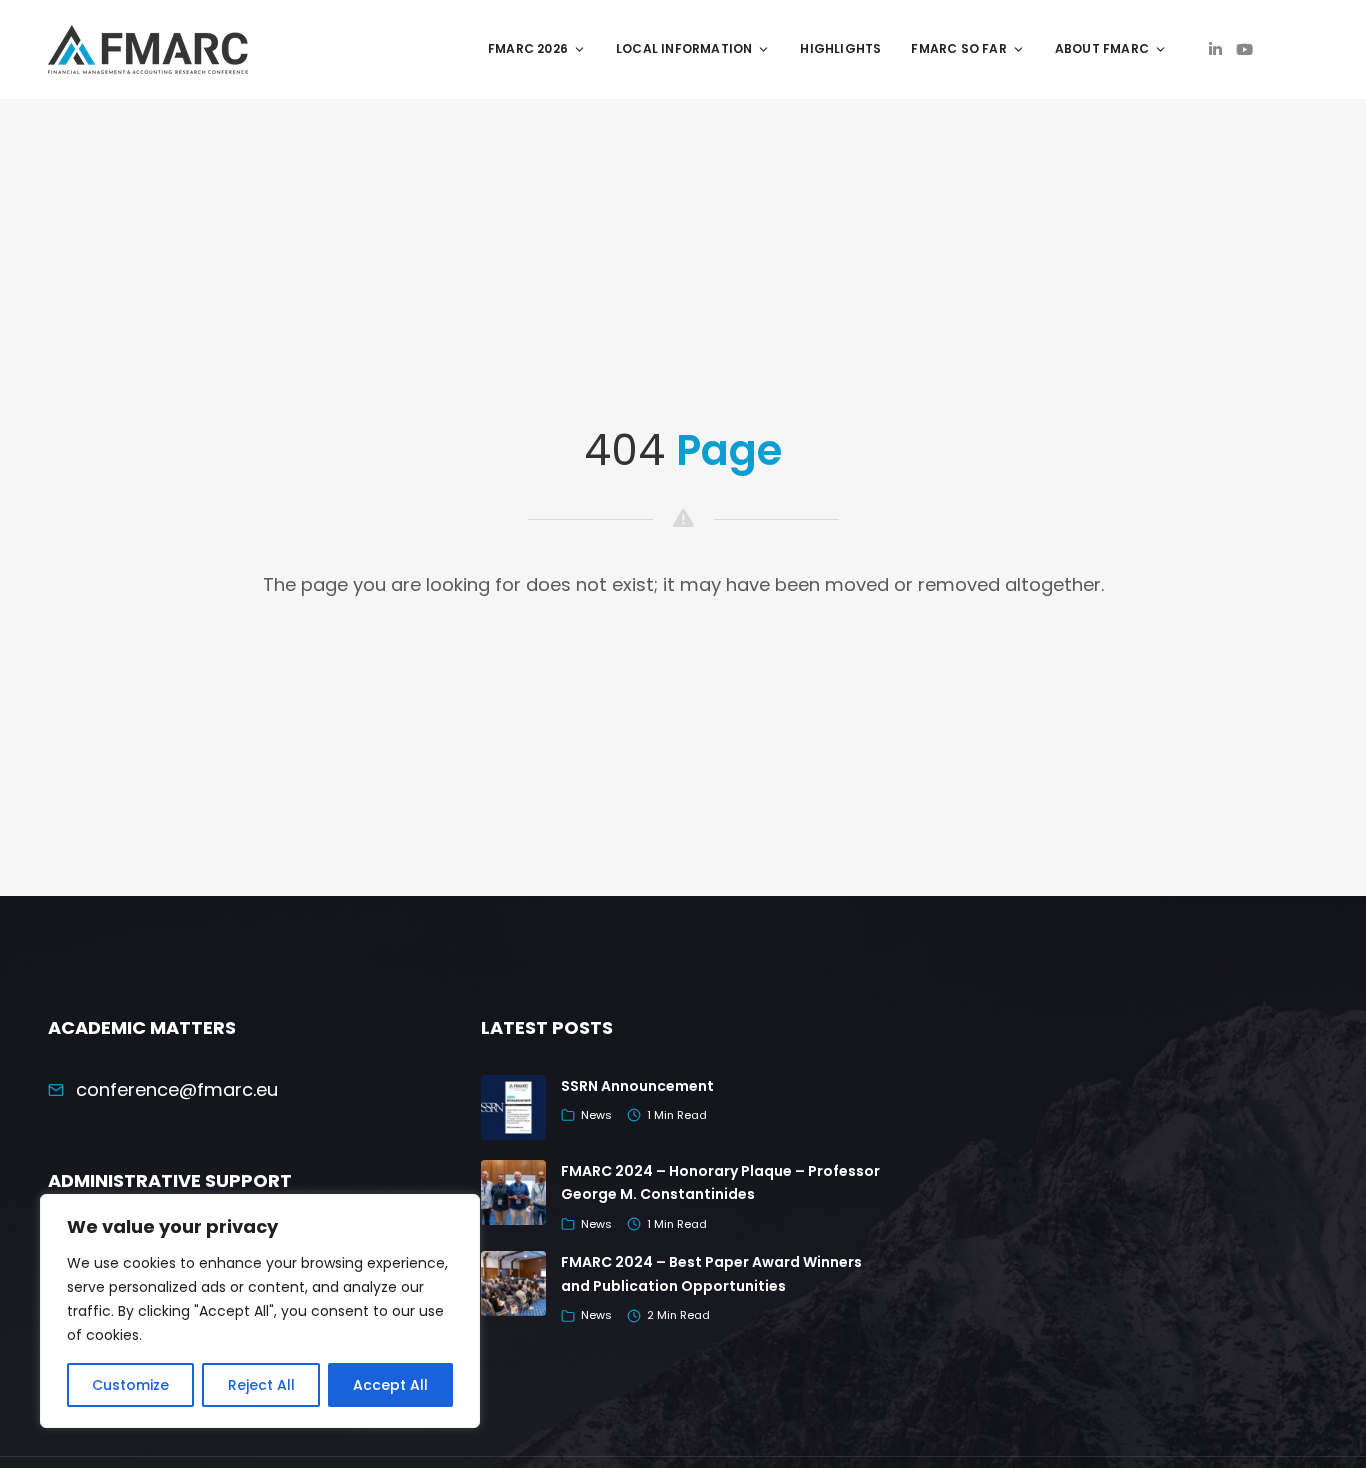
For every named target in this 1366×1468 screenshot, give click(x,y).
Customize (130, 1385)
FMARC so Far (958, 48)
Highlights (840, 48)
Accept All (390, 1385)
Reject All (261, 1385)
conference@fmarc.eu (177, 1089)
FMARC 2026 (528, 48)
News (596, 1115)
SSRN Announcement (637, 1086)
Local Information (684, 48)
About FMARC (1102, 48)
